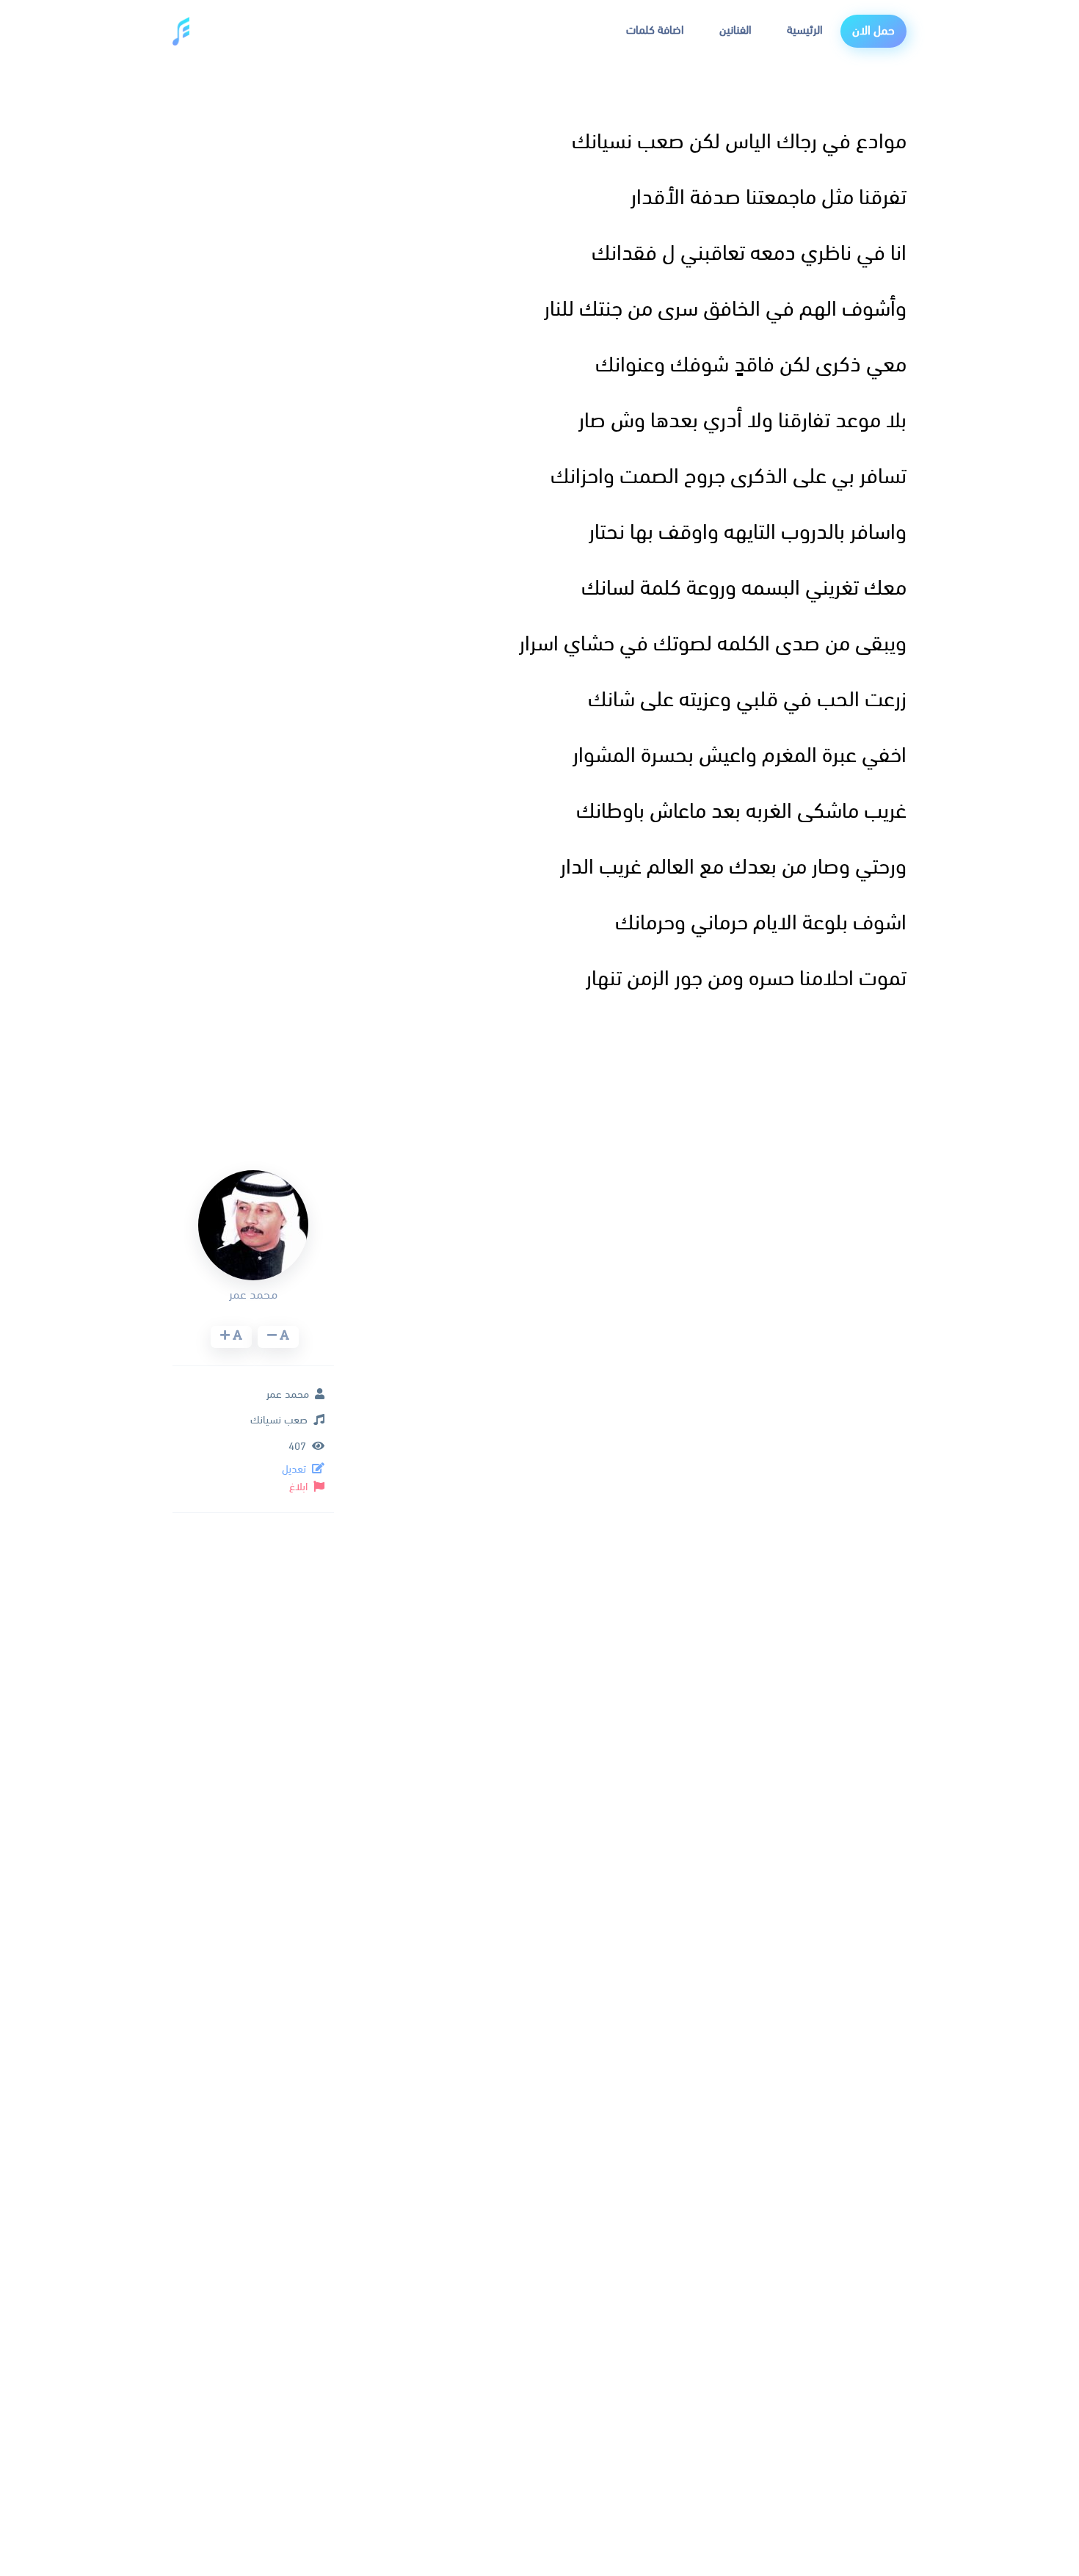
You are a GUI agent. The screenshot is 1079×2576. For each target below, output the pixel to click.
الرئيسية (805, 31)
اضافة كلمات (655, 31)
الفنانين (735, 31)
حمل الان (873, 31)
